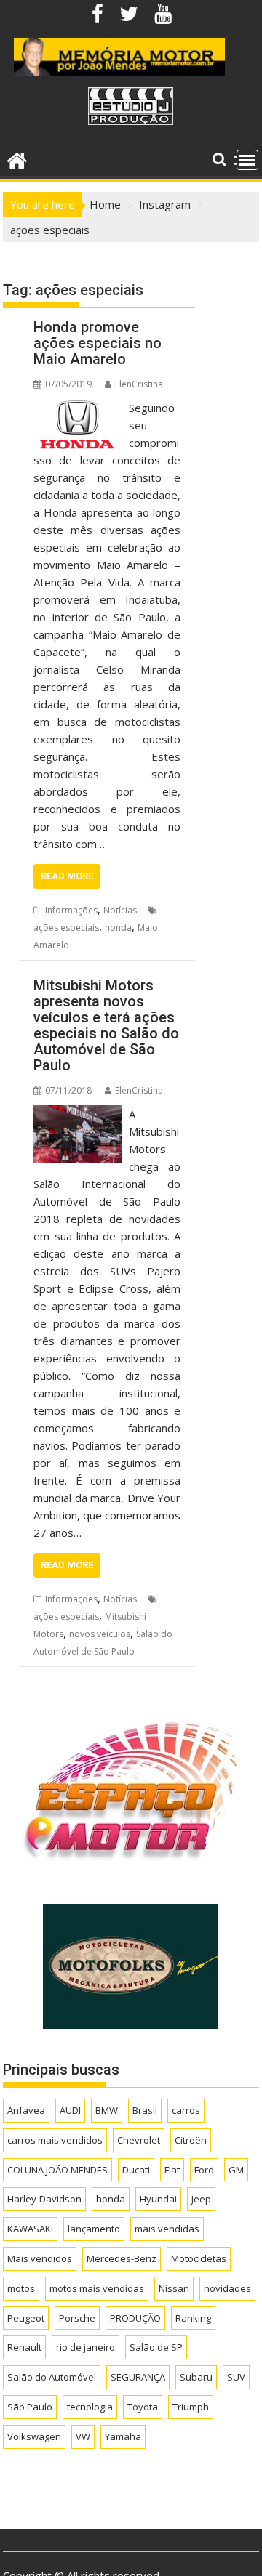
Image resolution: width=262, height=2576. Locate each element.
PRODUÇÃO (135, 2318)
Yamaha (123, 2436)
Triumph (191, 2407)
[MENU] (247, 160)
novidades (227, 2288)
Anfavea (26, 2110)
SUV (236, 2377)
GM (236, 2170)
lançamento (94, 2229)
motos (21, 2288)
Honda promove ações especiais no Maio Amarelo (98, 343)
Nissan (174, 2288)
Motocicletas (199, 2258)
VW (83, 2436)
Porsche (77, 2318)
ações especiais (66, 928)
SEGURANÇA (138, 2377)
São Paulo (30, 2407)
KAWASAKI (30, 2229)
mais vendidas (167, 2229)
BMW (107, 2110)
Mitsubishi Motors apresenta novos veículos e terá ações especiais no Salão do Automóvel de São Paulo (106, 1025)
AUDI (70, 2110)
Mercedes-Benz (122, 2258)
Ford (204, 2170)
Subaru (196, 2377)
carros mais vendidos (55, 2140)
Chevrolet (139, 2140)
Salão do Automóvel (52, 2377)
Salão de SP (156, 2347)
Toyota (143, 2407)
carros (186, 2110)
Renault (24, 2347)
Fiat (172, 2170)
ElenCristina (139, 384)
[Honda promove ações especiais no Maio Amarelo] (78, 408)
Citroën (191, 2140)
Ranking (193, 2318)
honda (118, 928)
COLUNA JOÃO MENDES (57, 2170)
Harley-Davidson (44, 2199)
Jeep (201, 2199)
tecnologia (90, 2407)
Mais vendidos (40, 2258)
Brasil (145, 2110)
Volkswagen (34, 2436)
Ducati (136, 2170)
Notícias (120, 910)
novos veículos (100, 1634)
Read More (67, 876)
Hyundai (158, 2199)
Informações (71, 910)
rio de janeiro (86, 2347)
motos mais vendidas (97, 2288)
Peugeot (26, 2318)
